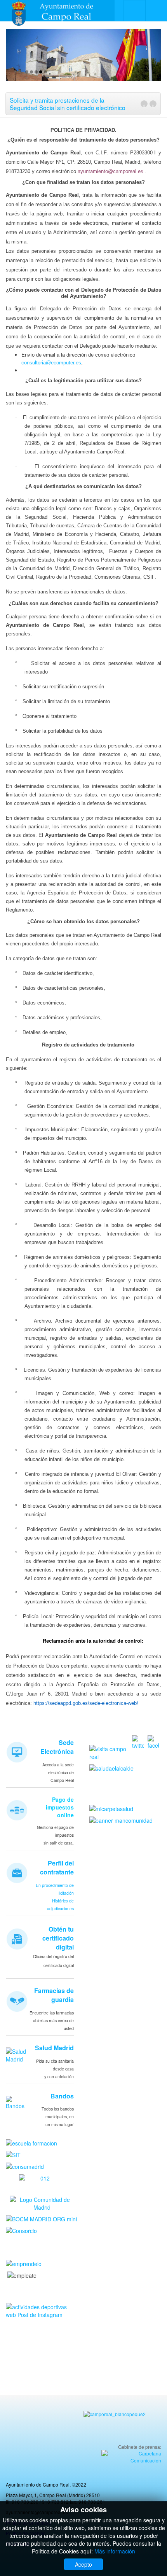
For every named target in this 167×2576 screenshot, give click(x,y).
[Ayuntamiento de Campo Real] (57, 11)
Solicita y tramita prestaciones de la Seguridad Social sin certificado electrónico (68, 103)
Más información (115, 2551)
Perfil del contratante (57, 1867)
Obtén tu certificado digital (58, 1938)
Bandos (62, 2096)
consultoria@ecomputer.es (51, 363)
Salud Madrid (54, 2048)
